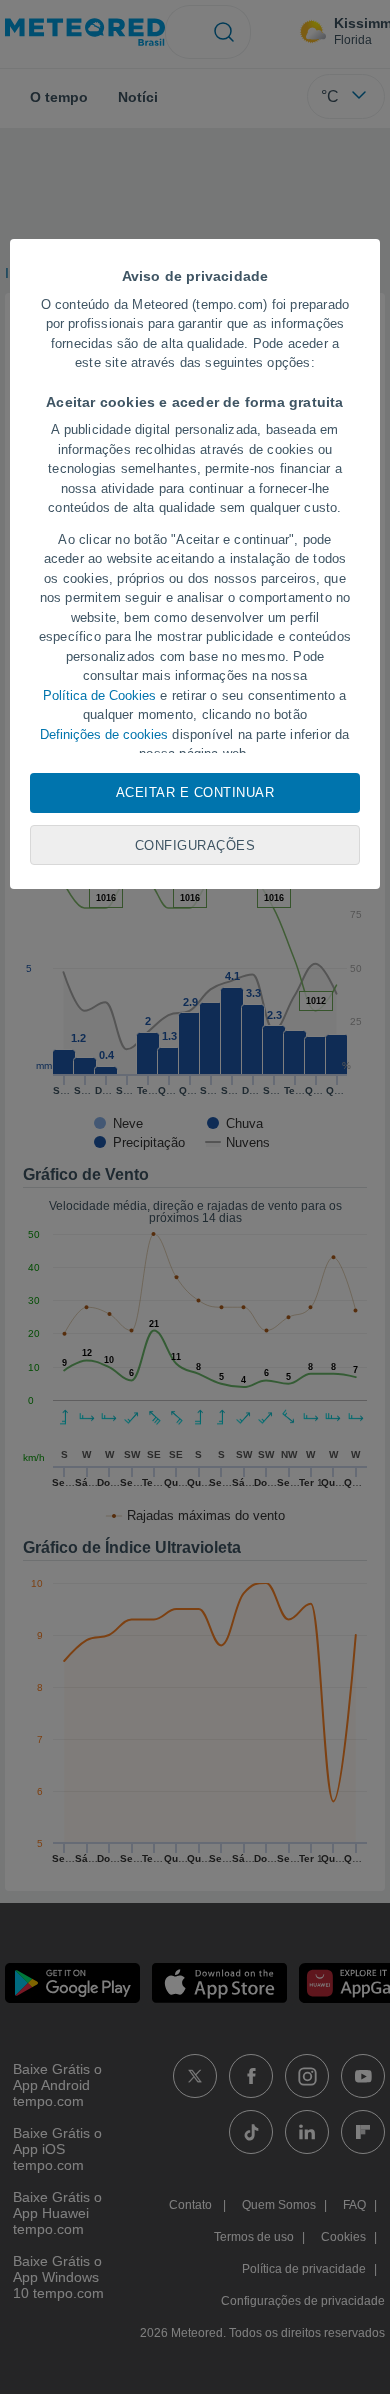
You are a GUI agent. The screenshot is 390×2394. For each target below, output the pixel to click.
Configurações (195, 845)
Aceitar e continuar (195, 792)
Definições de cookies (104, 734)
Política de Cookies (99, 695)
